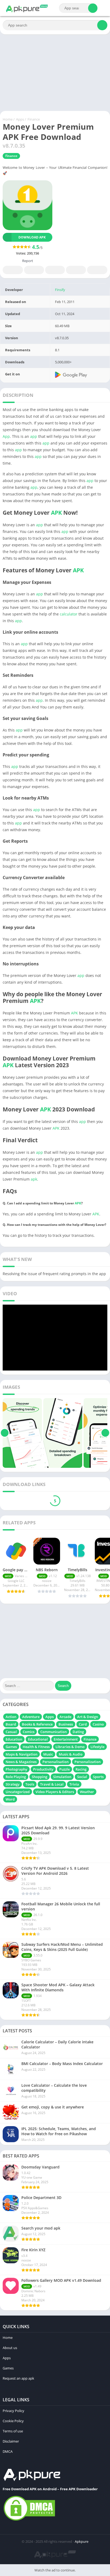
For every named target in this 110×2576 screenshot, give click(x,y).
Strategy (13, 1784)
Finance (34, 119)
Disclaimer (11, 2441)
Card (83, 1724)
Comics (29, 1732)
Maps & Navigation (21, 1754)
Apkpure (82, 2541)
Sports (98, 1777)
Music (48, 1754)
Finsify (60, 290)
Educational (38, 1739)
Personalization (88, 1762)
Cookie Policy (13, 2421)
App (6, 436)
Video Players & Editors (55, 1792)
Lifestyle (97, 1747)
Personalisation (56, 1762)
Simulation (62, 1777)
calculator (69, 614)
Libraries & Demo (70, 1747)
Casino (98, 1724)
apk (34, 1179)
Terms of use (13, 2431)
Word (10, 1799)
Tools (30, 1784)
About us (10, 2348)
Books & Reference (37, 1724)
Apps (20, 119)
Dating (78, 1732)
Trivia (74, 1784)
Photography (16, 1769)
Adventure (31, 1717)
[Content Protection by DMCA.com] (29, 2520)
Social (82, 1777)
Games (11, 1747)
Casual (11, 1732)
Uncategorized (18, 1792)
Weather (87, 1792)
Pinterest (55, 270)
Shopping (40, 1777)
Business (66, 1724)
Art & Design (88, 1717)
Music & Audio (71, 1754)
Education (14, 1739)
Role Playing (16, 1777)
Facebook (13, 270)
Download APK (32, 237)
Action (11, 1717)
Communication (54, 1732)
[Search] (93, 8)
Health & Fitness (36, 1747)
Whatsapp (97, 270)
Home (8, 119)
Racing (81, 1769)
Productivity (43, 1769)
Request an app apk (18, 2378)
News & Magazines (21, 1762)
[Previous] (5, 1433)
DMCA (8, 2451)
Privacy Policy (13, 2411)
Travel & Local (52, 1784)
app (34, 436)
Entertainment (66, 1739)
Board (11, 1724)
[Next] (105, 1433)
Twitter (34, 270)
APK (56, 513)
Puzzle (64, 1769)
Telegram (76, 270)
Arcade (65, 1717)
